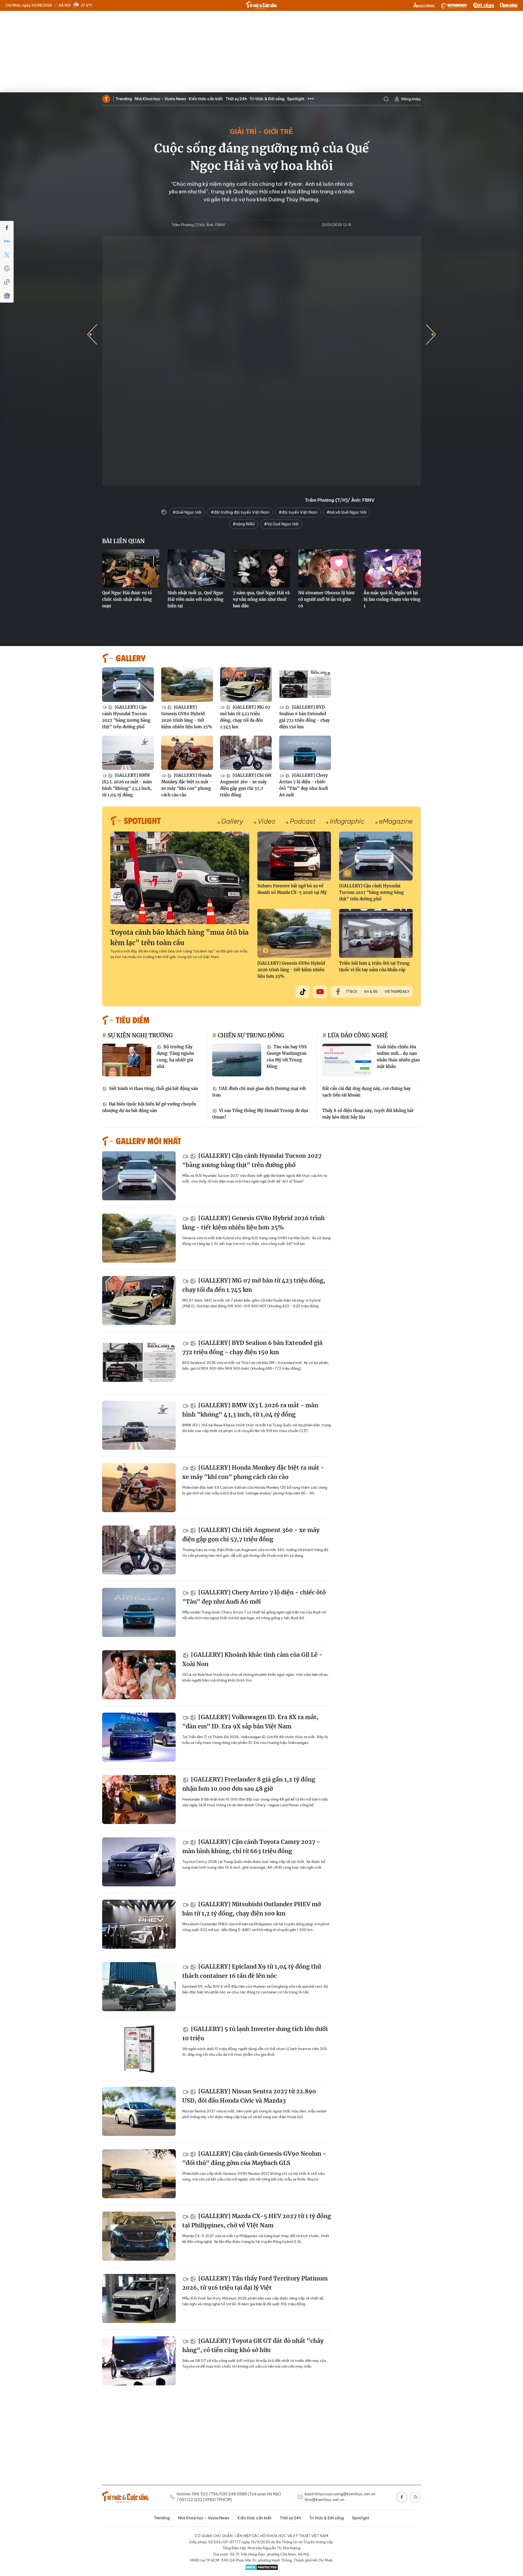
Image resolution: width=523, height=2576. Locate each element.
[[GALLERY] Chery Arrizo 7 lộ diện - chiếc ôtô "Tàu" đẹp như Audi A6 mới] (305, 753)
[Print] (7, 269)
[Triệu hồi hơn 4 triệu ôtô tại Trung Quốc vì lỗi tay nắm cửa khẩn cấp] (376, 933)
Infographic (347, 821)
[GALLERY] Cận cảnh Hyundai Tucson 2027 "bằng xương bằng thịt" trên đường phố (126, 717)
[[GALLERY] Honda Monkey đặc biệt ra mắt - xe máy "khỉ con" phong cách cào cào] (187, 753)
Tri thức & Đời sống (267, 99)
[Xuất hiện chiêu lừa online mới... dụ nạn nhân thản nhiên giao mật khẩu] (347, 1060)
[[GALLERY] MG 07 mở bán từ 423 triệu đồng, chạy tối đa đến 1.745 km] (246, 685)
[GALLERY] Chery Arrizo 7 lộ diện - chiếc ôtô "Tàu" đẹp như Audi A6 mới (304, 785)
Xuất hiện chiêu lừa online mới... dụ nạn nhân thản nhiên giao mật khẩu (398, 1057)
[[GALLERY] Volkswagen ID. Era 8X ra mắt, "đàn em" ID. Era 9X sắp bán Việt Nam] (139, 1737)
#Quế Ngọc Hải (187, 512)
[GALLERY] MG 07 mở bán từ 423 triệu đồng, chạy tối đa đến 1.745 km (245, 717)
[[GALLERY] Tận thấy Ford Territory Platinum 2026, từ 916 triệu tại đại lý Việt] (139, 2298)
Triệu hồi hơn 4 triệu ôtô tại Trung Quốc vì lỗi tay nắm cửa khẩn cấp (374, 966)
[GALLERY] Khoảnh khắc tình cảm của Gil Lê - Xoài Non (252, 1659)
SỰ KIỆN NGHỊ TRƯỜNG (139, 1035)
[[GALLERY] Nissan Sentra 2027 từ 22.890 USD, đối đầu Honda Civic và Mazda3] (139, 2111)
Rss (415, 2497)
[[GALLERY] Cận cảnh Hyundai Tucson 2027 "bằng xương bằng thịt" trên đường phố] (128, 685)
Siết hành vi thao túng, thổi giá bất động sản (153, 1088)
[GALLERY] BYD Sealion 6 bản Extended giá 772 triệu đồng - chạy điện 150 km (305, 717)
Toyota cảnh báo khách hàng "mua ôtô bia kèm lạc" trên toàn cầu (180, 938)
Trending (124, 99)
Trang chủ (106, 99)
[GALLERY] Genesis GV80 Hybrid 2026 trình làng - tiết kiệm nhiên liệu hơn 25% (187, 717)
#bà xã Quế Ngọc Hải (347, 512)
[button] (431, 334)
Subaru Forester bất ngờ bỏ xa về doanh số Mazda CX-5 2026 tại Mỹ (292, 889)
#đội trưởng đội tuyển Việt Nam (240, 512)
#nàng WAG (244, 524)
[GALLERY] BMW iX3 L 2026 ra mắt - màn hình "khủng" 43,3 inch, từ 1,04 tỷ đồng (127, 785)
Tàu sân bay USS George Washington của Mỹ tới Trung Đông (287, 1057)
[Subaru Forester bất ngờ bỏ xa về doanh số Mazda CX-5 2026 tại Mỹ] (294, 856)
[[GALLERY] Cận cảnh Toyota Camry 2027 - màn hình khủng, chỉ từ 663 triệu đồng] (139, 1862)
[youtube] (320, 992)
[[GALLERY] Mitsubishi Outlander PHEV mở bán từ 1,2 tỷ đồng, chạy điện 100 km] (139, 1924)
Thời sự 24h (236, 99)
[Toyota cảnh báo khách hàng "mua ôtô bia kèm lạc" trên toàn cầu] (180, 878)
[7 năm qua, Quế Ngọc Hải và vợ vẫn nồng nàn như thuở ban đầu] (261, 568)
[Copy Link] (7, 282)
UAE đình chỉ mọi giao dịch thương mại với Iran (259, 1092)
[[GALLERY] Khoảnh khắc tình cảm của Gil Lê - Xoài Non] (139, 1675)
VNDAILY (454, 5)
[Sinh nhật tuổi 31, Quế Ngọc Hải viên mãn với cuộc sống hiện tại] (196, 568)
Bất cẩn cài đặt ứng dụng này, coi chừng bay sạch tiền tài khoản (367, 1092)
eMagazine (396, 821)
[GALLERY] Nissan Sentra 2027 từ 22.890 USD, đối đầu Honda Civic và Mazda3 (249, 2096)
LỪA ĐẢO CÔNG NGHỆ (357, 1035)
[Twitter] (7, 255)
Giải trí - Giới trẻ (261, 132)
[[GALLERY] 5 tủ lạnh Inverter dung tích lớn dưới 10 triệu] (139, 2049)
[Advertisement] (261, 52)
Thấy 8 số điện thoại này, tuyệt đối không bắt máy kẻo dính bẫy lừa (368, 1114)
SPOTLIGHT (142, 820)
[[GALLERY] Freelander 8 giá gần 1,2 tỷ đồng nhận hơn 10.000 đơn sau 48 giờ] (139, 1799)
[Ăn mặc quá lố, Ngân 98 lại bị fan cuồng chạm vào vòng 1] (392, 568)
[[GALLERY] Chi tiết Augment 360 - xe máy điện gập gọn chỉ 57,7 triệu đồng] (246, 753)
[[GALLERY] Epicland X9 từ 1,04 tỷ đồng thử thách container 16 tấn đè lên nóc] (139, 1987)
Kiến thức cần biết (206, 99)
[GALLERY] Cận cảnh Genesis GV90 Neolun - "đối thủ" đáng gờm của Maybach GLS (254, 2158)
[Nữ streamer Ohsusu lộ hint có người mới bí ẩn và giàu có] (327, 568)
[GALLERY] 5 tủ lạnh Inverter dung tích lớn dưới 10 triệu (255, 2034)
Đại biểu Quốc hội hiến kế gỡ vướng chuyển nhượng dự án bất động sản (149, 1107)
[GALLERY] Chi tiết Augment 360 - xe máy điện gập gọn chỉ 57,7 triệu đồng (246, 785)
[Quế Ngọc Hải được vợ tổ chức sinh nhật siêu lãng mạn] (131, 568)
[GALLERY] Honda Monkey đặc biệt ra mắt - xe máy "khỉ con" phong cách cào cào (187, 785)
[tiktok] (303, 992)
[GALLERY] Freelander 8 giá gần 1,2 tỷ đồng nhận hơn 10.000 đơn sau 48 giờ (249, 1784)
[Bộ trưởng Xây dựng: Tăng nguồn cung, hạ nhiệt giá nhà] (127, 1060)
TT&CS (351, 992)
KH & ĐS (371, 992)
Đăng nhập (411, 99)
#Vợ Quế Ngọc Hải (281, 524)
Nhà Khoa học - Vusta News (160, 99)
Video (267, 821)
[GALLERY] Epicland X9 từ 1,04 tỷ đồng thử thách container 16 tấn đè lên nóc (252, 1971)
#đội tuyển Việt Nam (298, 512)
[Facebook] (7, 228)
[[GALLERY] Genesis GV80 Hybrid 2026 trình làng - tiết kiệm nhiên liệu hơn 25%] (187, 685)
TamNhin (509, 5)
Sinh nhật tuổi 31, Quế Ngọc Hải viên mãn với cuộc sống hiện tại (195, 599)
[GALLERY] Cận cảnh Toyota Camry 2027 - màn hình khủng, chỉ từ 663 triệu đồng (251, 1846)
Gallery (232, 821)
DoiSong (484, 5)
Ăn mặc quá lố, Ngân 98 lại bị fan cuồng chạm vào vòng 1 (392, 599)
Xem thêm (311, 99)
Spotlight (296, 99)
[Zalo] (7, 241)
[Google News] (7, 296)
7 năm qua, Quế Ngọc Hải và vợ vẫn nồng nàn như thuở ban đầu (261, 599)
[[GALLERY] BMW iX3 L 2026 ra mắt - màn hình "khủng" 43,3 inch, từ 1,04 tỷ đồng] (128, 753)
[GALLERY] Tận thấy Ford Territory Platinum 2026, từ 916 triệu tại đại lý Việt (255, 2283)
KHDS (424, 5)
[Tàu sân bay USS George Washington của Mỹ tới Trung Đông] (237, 1060)
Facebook (402, 2497)
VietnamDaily (397, 992)
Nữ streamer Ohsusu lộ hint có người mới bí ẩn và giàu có (326, 599)
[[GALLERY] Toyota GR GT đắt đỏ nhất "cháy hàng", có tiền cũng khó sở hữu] (139, 2361)
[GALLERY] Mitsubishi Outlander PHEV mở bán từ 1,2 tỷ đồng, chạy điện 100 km (252, 1909)
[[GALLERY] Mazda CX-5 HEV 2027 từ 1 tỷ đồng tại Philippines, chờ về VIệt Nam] (139, 2236)
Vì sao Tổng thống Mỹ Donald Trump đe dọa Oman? (260, 1114)
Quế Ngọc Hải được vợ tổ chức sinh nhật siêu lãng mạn (127, 599)
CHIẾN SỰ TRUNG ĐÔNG (250, 1035)
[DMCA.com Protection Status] (261, 2567)
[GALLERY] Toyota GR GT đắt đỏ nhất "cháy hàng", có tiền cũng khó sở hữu (253, 2345)
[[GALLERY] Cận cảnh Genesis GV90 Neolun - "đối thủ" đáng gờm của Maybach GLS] (139, 2174)
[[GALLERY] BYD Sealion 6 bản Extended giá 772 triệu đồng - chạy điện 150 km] (305, 685)
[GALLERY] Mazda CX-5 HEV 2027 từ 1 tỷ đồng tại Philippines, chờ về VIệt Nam (257, 2221)
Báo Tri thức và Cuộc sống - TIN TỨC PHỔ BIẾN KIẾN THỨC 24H (261, 5)
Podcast (303, 821)
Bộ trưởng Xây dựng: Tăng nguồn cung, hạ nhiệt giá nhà (175, 1057)
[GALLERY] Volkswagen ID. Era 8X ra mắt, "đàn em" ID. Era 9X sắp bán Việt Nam (250, 1722)
